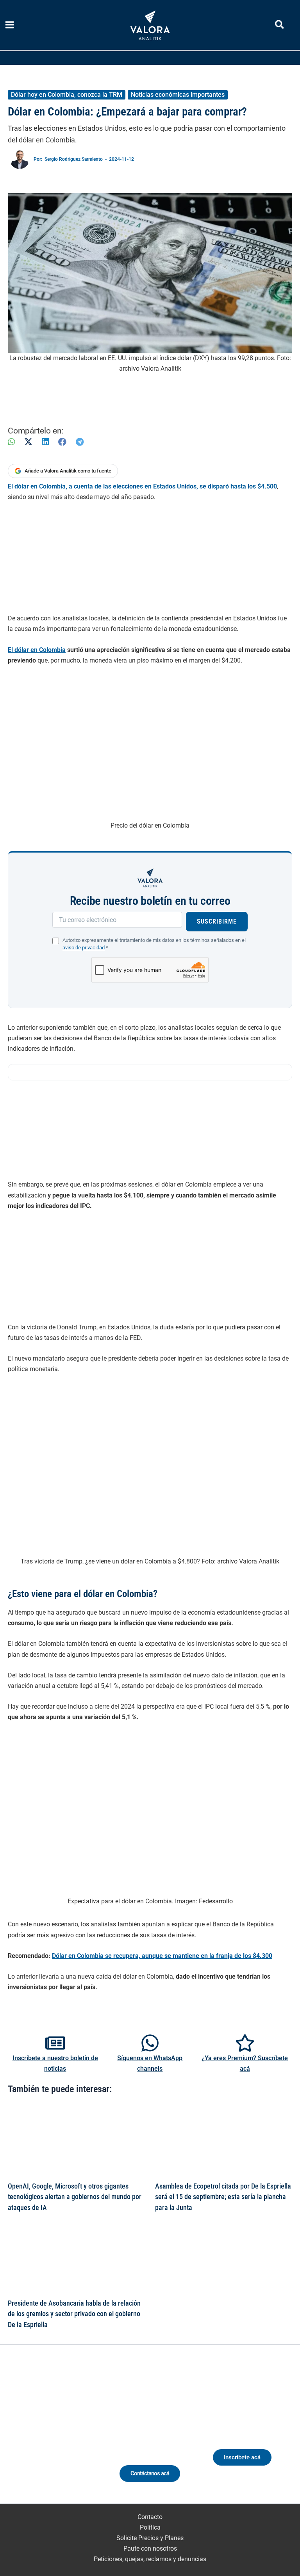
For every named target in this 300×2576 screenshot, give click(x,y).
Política (150, 2527)
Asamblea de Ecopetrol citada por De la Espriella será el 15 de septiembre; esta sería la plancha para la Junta (223, 2197)
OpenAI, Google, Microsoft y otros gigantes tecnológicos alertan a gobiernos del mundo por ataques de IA (75, 2197)
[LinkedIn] (45, 442)
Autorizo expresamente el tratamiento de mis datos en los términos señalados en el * (154, 944)
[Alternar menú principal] (10, 25)
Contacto (150, 2517)
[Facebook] (62, 442)
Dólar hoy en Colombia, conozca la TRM (67, 95)
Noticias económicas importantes (178, 95)
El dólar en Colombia (37, 650)
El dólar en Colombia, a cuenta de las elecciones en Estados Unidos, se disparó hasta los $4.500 (142, 486)
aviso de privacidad (84, 948)
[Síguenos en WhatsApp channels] (150, 2043)
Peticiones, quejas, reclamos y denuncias (150, 2559)
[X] (28, 442)
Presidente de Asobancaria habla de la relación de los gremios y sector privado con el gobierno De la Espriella (74, 2314)
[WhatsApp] (11, 442)
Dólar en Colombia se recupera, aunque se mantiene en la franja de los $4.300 (162, 1956)
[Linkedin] (35, 2434)
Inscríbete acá (242, 2457)
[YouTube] (78, 2434)
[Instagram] (49, 2434)
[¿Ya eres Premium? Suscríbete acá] (245, 2043)
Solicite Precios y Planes (150, 2538)
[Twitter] (21, 2434)
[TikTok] (64, 2434)
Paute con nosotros (150, 2548)
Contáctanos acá (150, 2473)
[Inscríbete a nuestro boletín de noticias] (55, 2043)
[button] (280, 26)
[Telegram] (80, 442)
